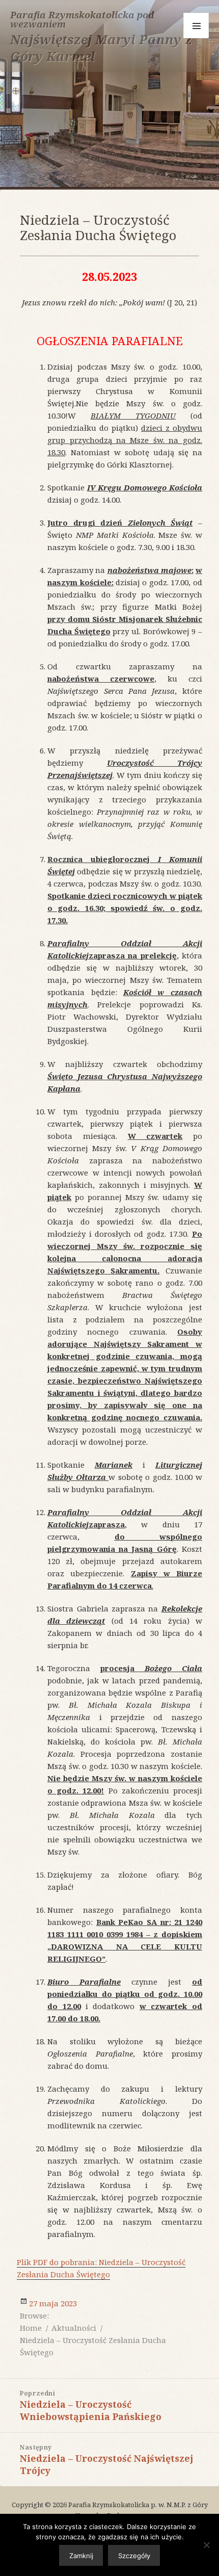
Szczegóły (134, 2556)
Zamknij (81, 2556)
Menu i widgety (196, 25)
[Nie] (206, 2545)
